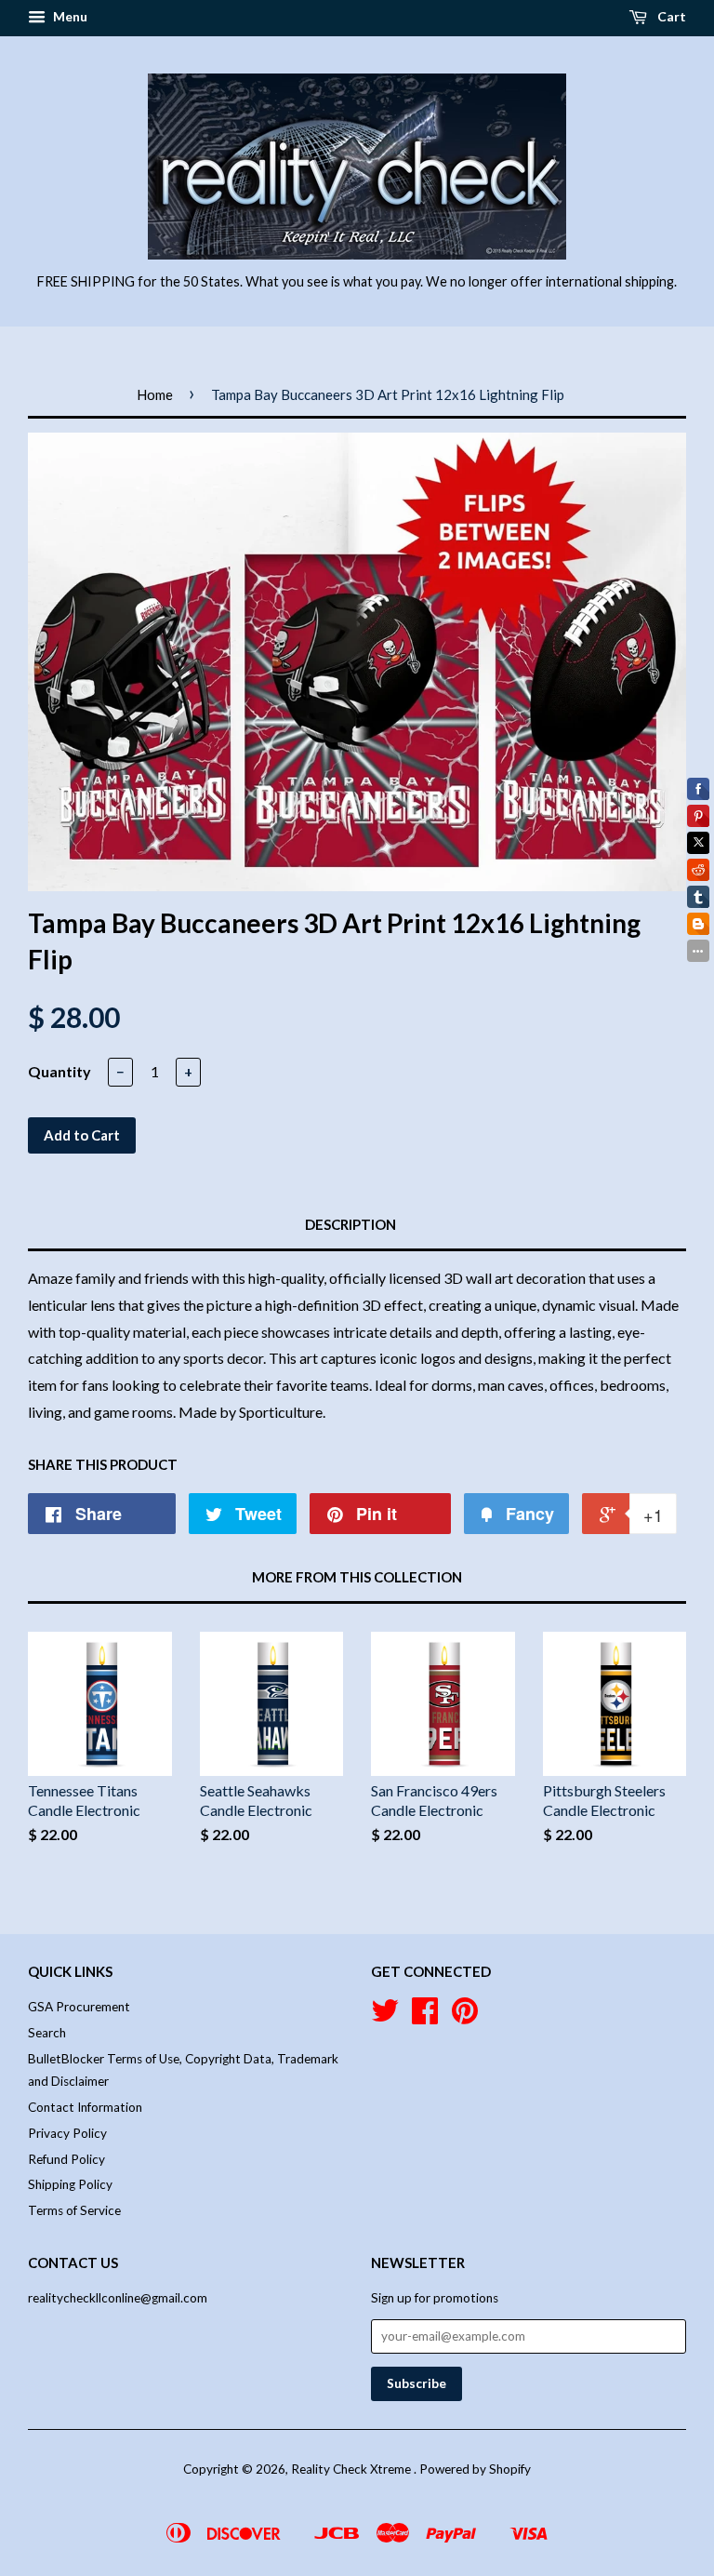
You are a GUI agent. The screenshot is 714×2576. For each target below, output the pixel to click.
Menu (69, 16)
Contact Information (85, 2107)
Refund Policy (66, 2159)
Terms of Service (74, 2210)
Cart (670, 16)
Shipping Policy (70, 2184)
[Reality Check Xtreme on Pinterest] (465, 2017)
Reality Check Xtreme (352, 2469)
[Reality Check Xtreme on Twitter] (385, 2017)
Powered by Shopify (475, 2469)
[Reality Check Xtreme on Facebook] (425, 2017)
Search (47, 2033)
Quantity (59, 1071)
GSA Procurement (79, 2007)
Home (155, 394)
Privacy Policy (67, 2133)
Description (350, 1224)
